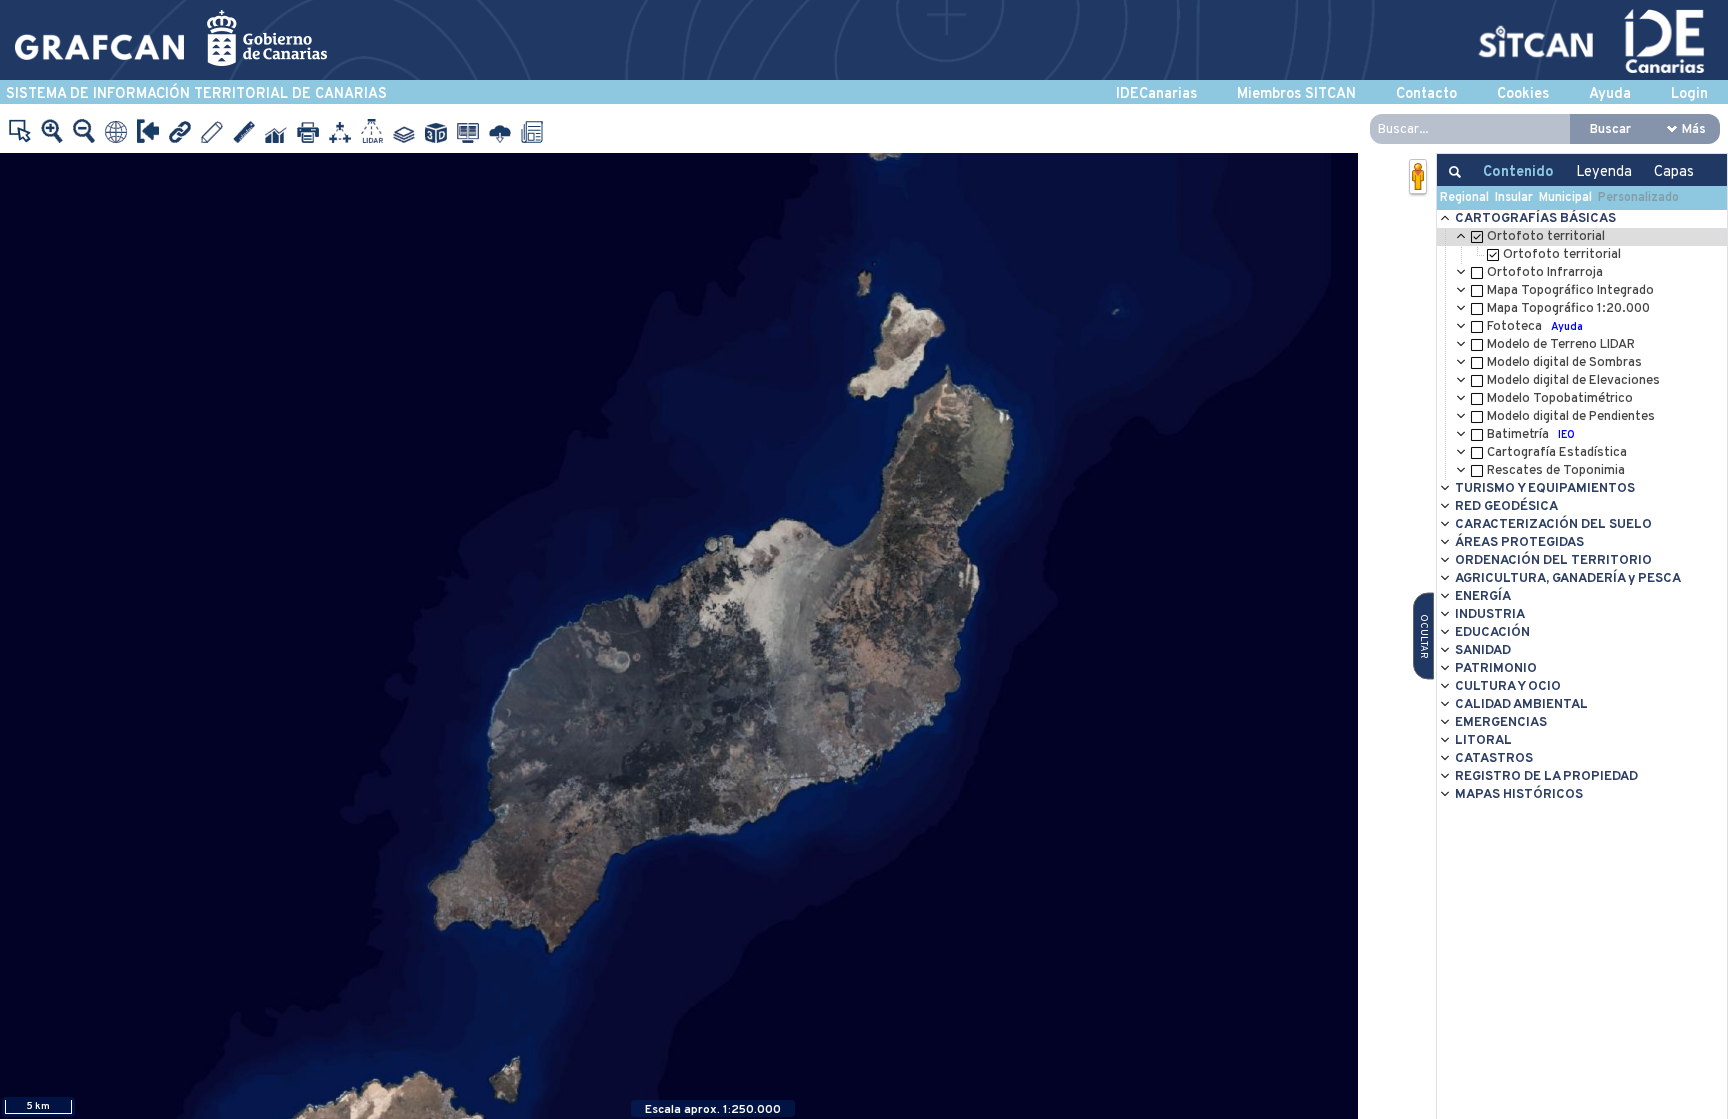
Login (1689, 94)
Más (1694, 129)
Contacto (1426, 94)
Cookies (1523, 94)
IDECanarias (1156, 94)
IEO (1566, 435)
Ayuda (1610, 94)
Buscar (1610, 129)
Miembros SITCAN (1296, 94)
